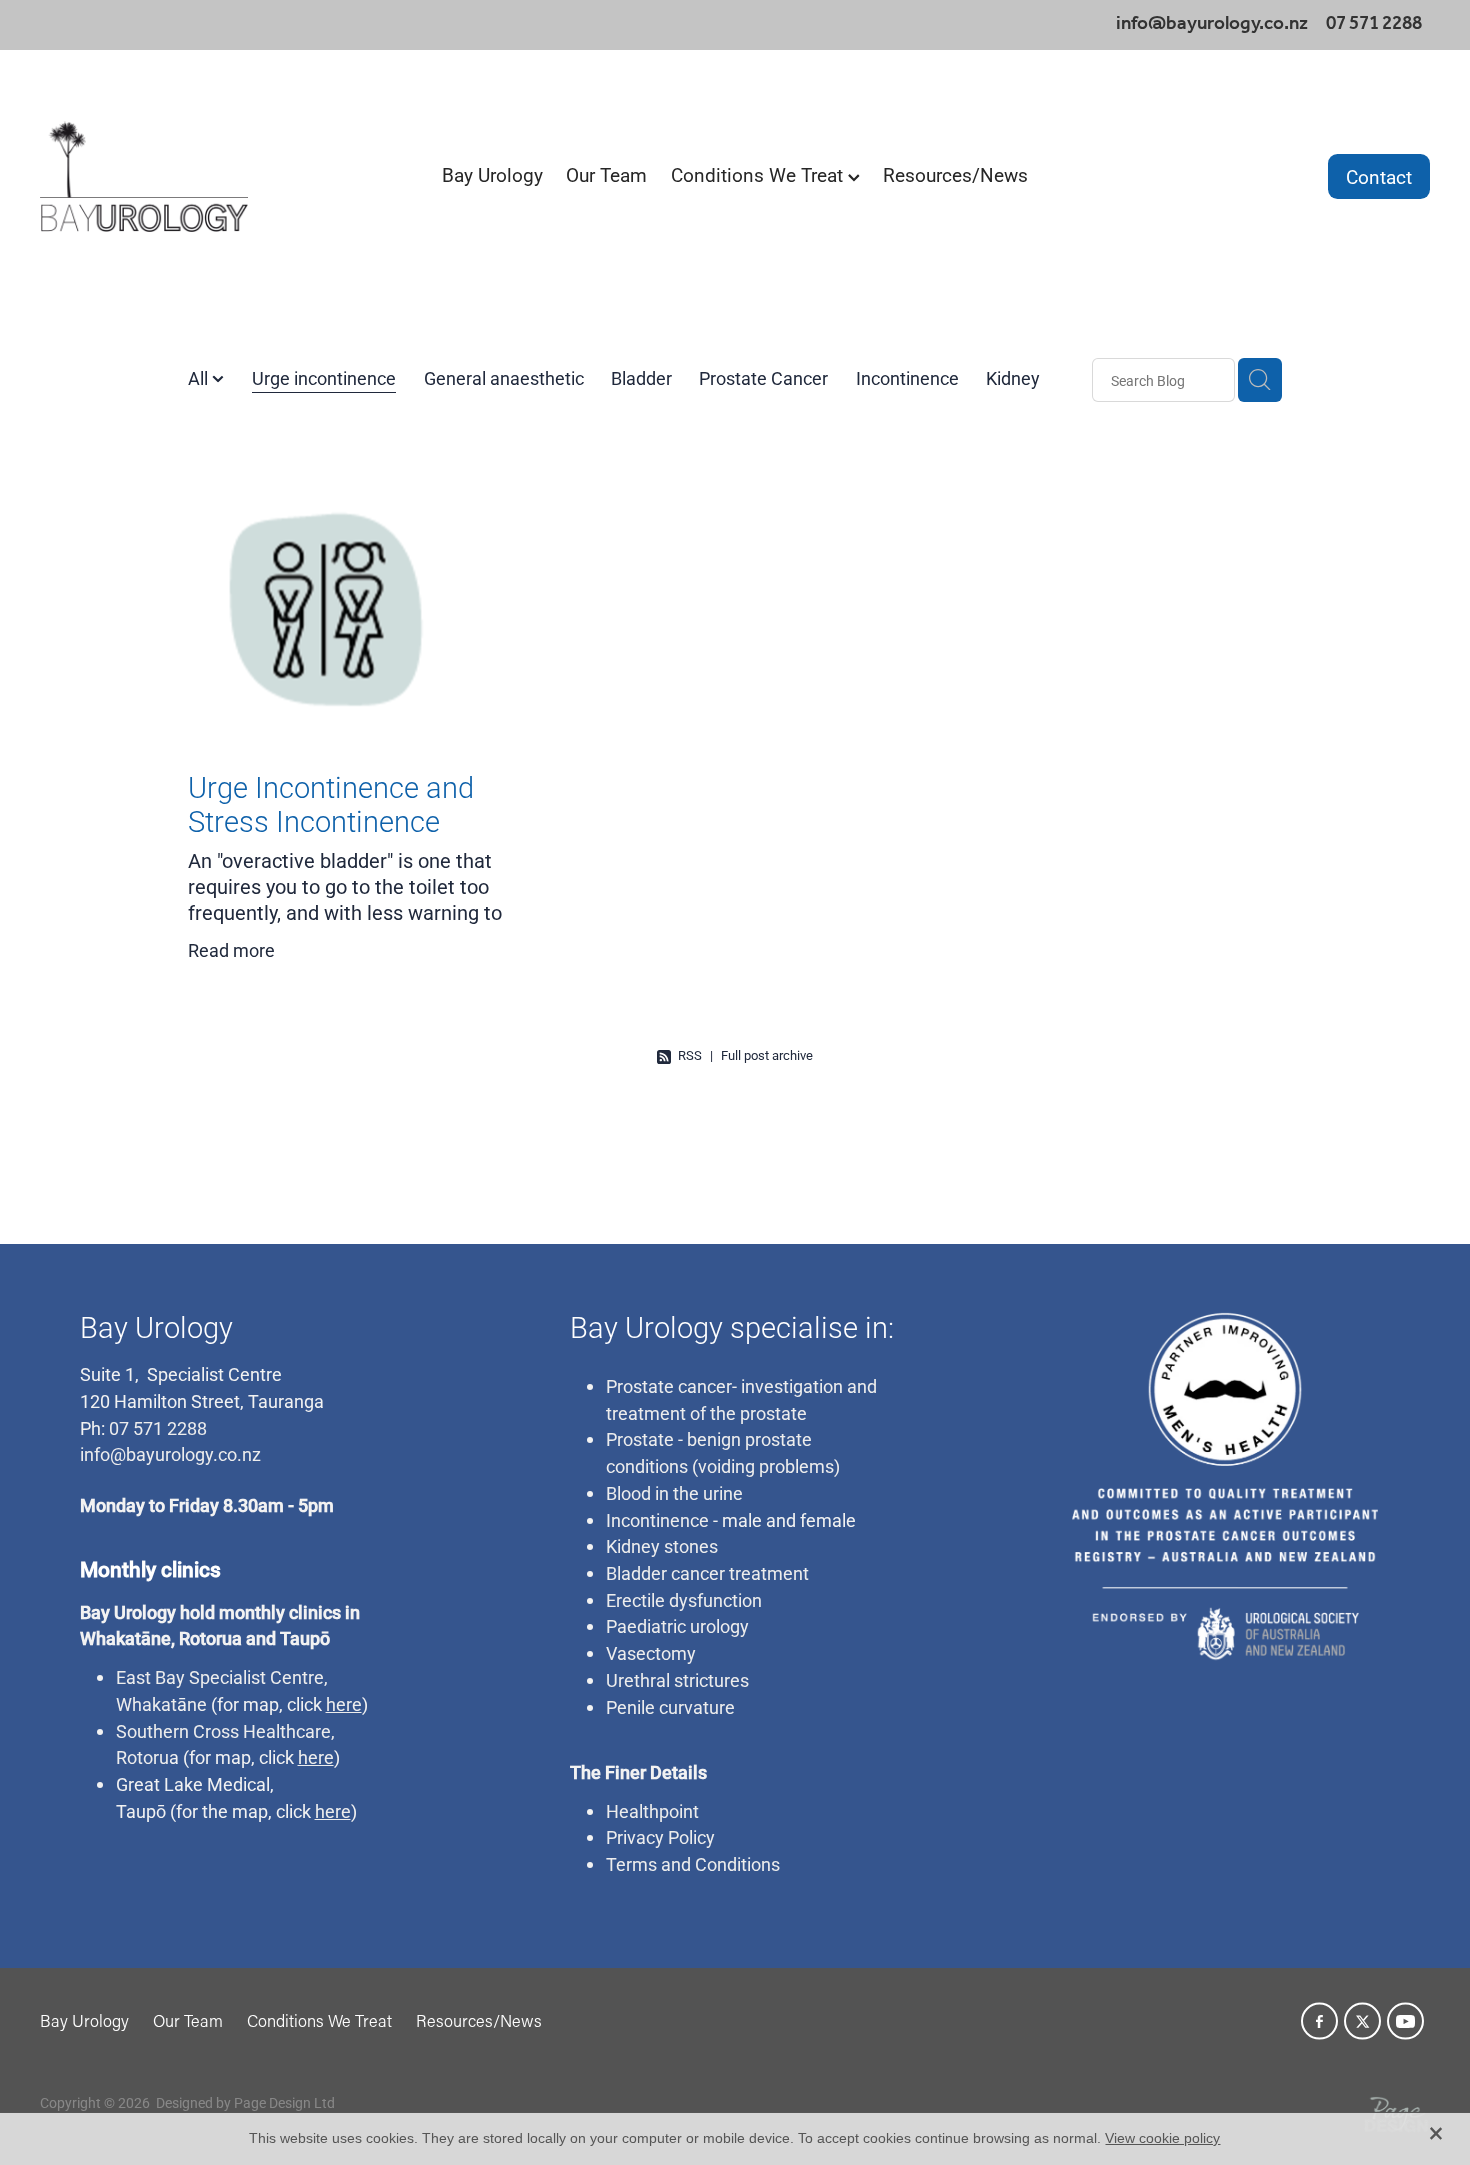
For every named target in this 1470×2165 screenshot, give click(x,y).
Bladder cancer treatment (707, 1573)
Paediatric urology (677, 1626)
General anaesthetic (504, 378)
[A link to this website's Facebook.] (1319, 2021)
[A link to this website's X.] (1362, 2021)
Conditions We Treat (759, 174)
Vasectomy (651, 1653)
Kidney (1013, 378)
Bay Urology (492, 174)
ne (197, 1704)
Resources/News (955, 174)
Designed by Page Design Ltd (245, 2102)
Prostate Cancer (763, 378)
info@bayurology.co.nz (1212, 24)
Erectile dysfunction (684, 1600)
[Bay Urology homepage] (179, 176)
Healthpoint (652, 1811)
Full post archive (767, 1055)
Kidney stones (662, 1546)
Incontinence (907, 378)
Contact (1379, 176)
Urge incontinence (324, 378)
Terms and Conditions (693, 1864)
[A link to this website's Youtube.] (1405, 2021)
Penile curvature (670, 1707)
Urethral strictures (677, 1680)
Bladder (641, 378)
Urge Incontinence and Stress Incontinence (331, 804)
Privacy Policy (660, 1837)
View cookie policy (1162, 2138)
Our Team (606, 174)
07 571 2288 (156, 1428)
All (200, 378)
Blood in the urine (674, 1493)
